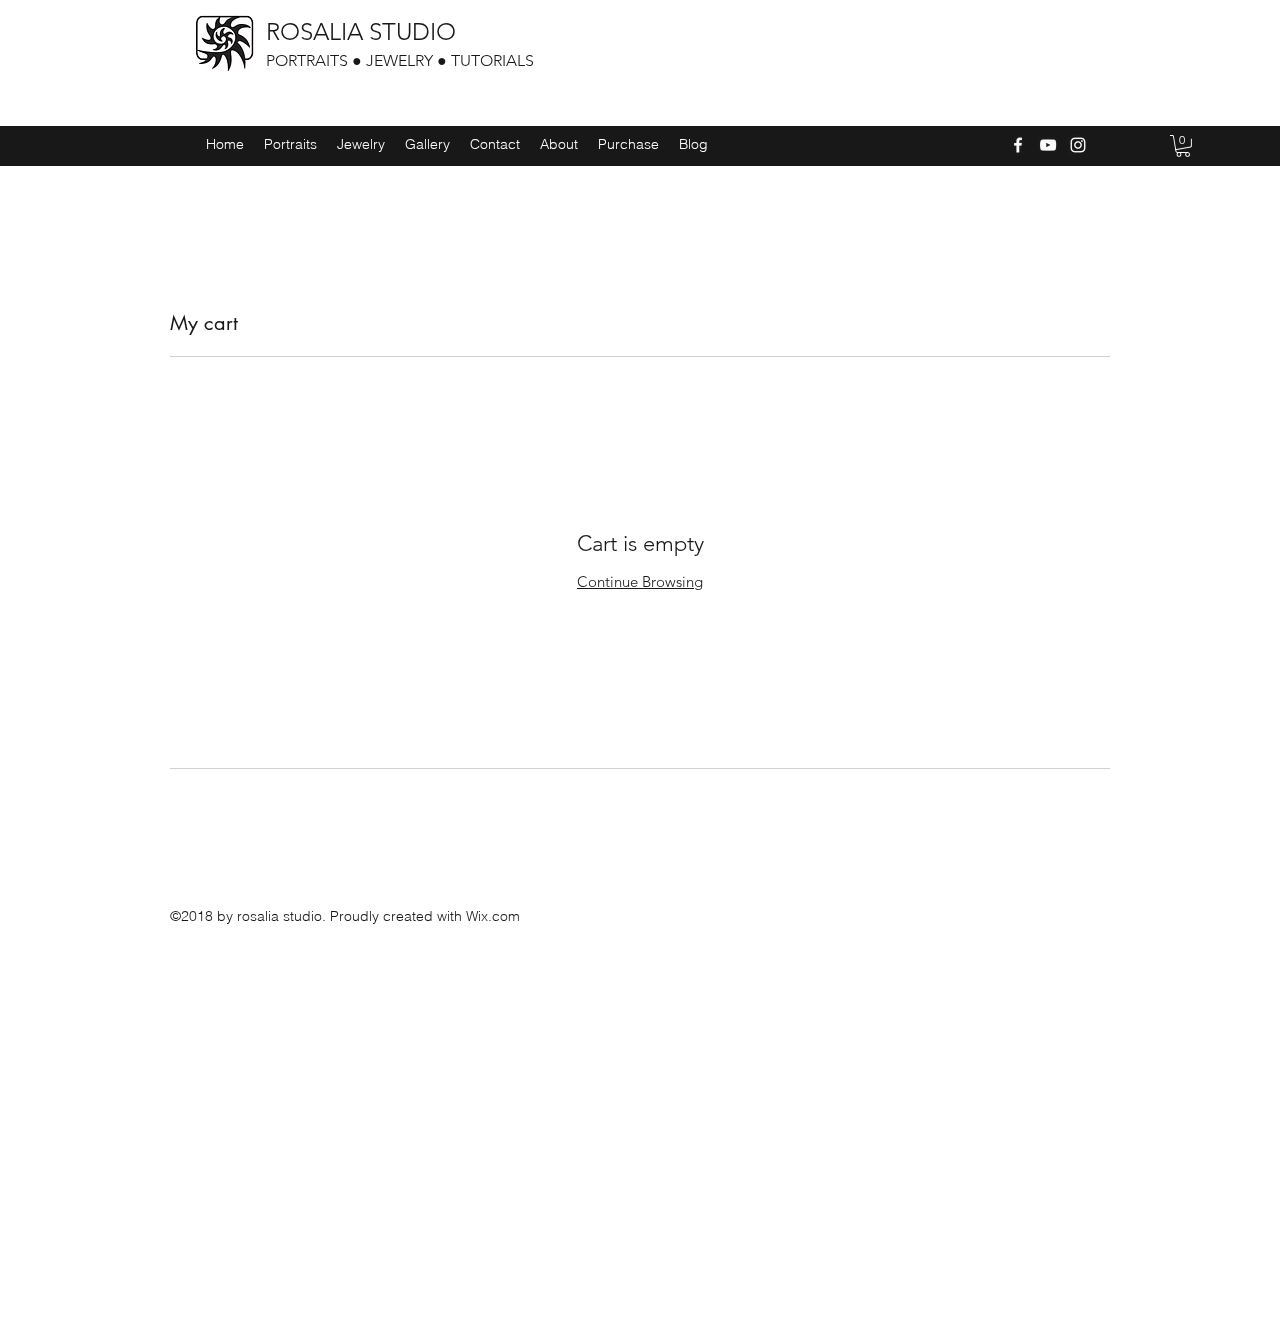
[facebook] (1018, 145)
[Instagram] (1078, 145)
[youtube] (1048, 145)
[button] (1183, 146)
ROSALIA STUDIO (361, 31)
